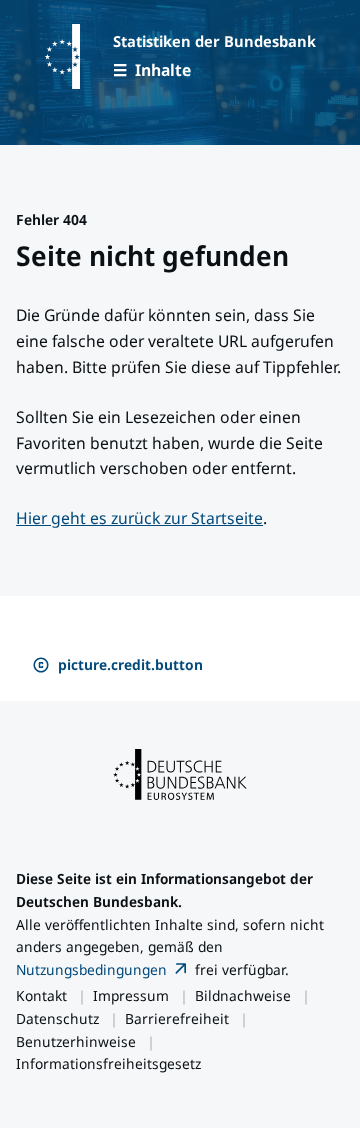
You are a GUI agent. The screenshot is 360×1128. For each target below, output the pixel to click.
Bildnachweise (243, 995)
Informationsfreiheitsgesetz (108, 1063)
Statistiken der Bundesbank (214, 41)
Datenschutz (57, 1018)
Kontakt (41, 995)
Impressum (131, 995)
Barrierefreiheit (177, 1018)
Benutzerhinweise (76, 1041)
